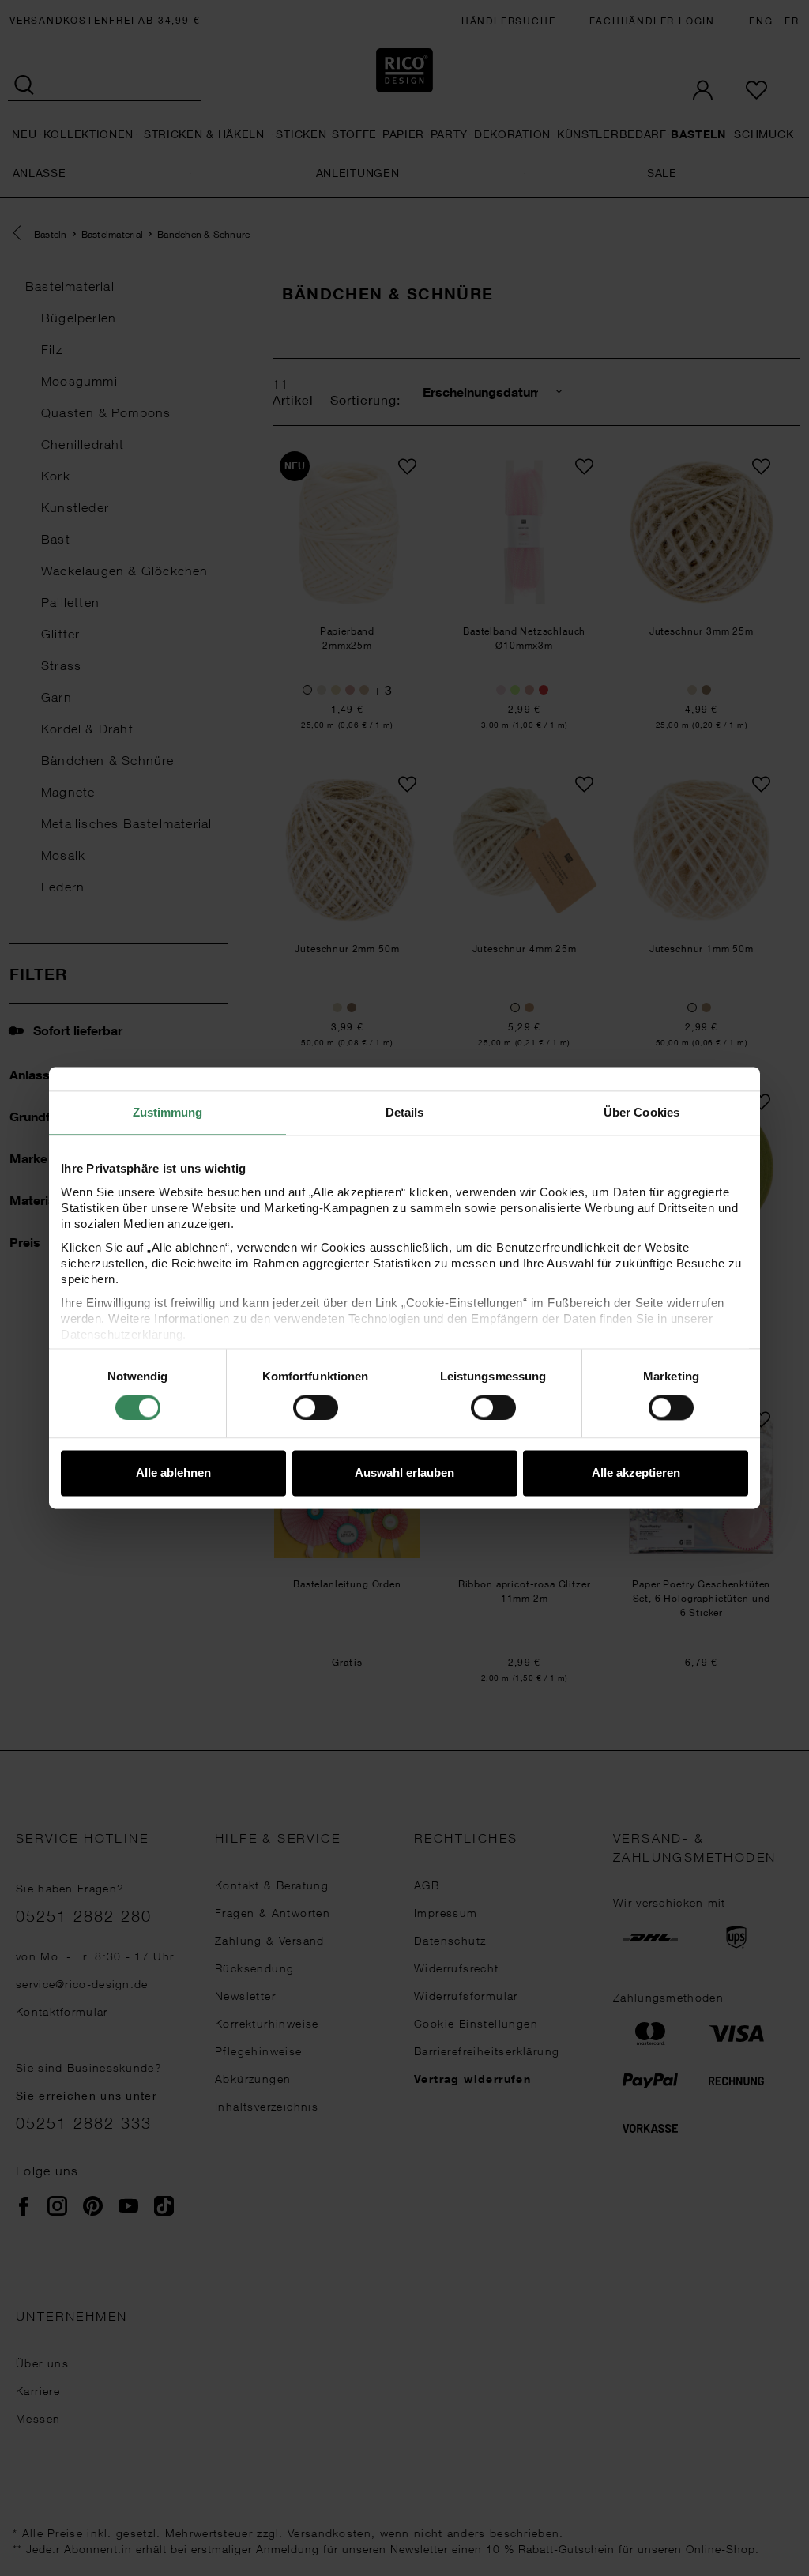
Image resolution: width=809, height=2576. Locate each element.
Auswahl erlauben (404, 1473)
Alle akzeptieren (636, 1473)
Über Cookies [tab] (642, 1112)
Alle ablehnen (173, 1473)
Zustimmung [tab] (168, 1112)
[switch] (316, 1407)
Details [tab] (405, 1112)
